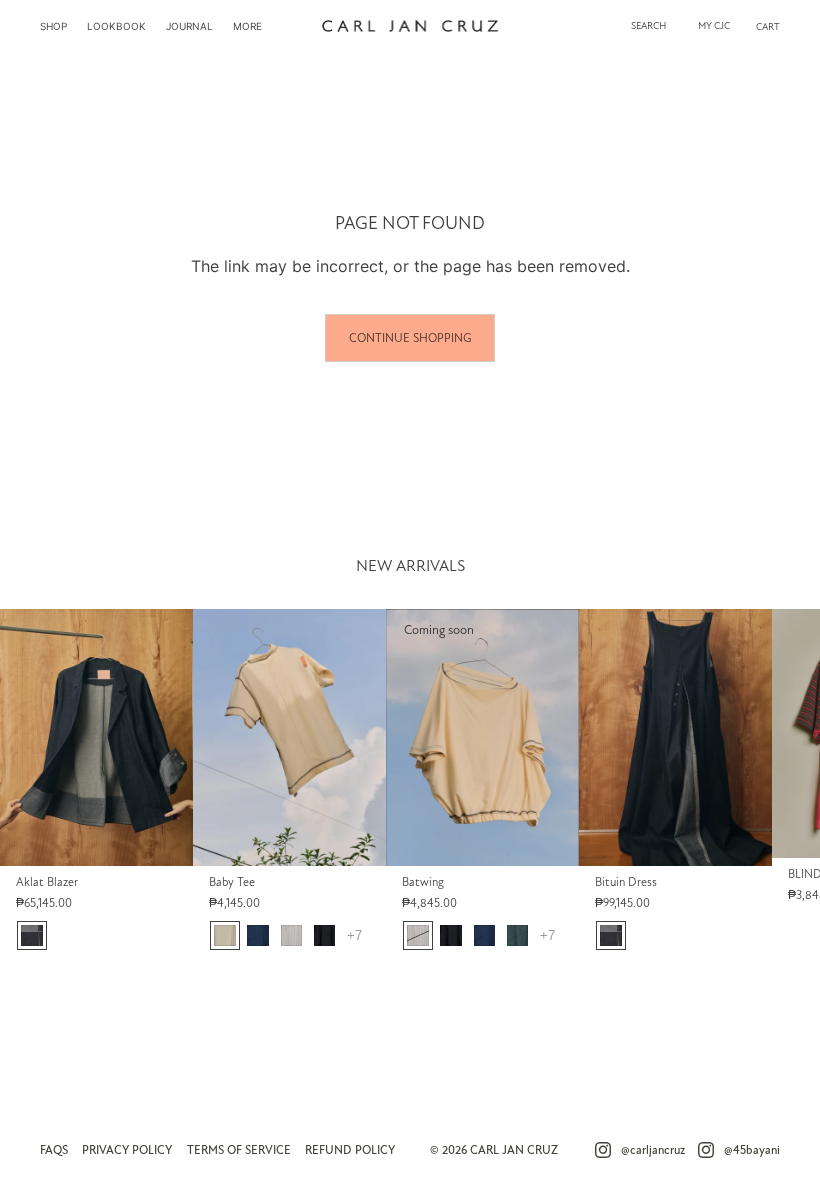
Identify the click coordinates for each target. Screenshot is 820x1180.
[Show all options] (354, 935)
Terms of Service (239, 1150)
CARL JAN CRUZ (514, 1150)
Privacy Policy (127, 1150)
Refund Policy (350, 1150)
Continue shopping (410, 338)
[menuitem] (53, 26)
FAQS (54, 1150)
